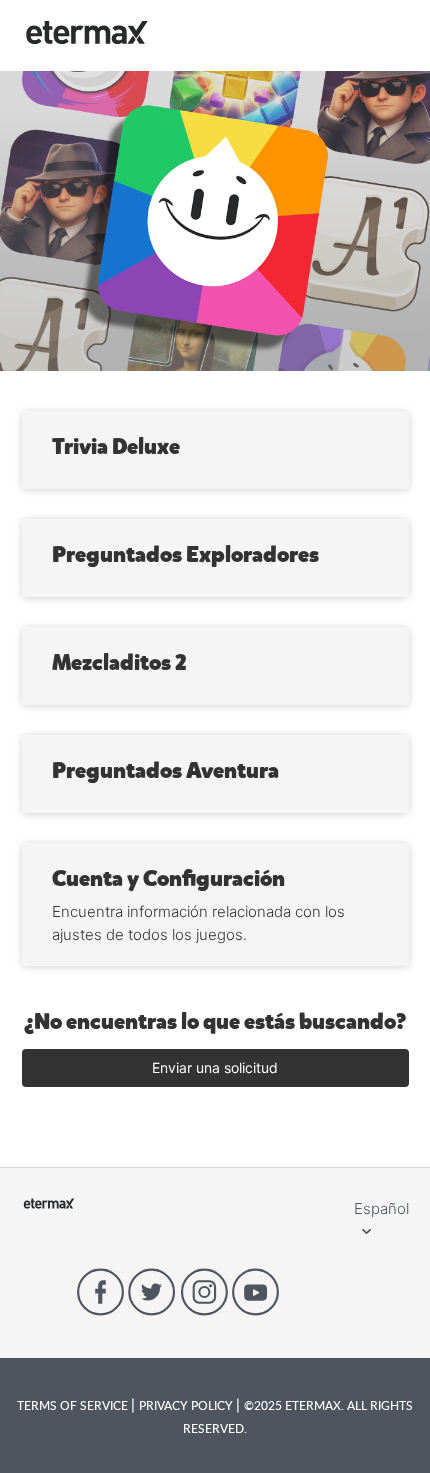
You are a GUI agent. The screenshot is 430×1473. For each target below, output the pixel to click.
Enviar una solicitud (215, 1067)
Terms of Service (74, 1405)
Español (381, 1208)
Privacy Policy (187, 1405)
